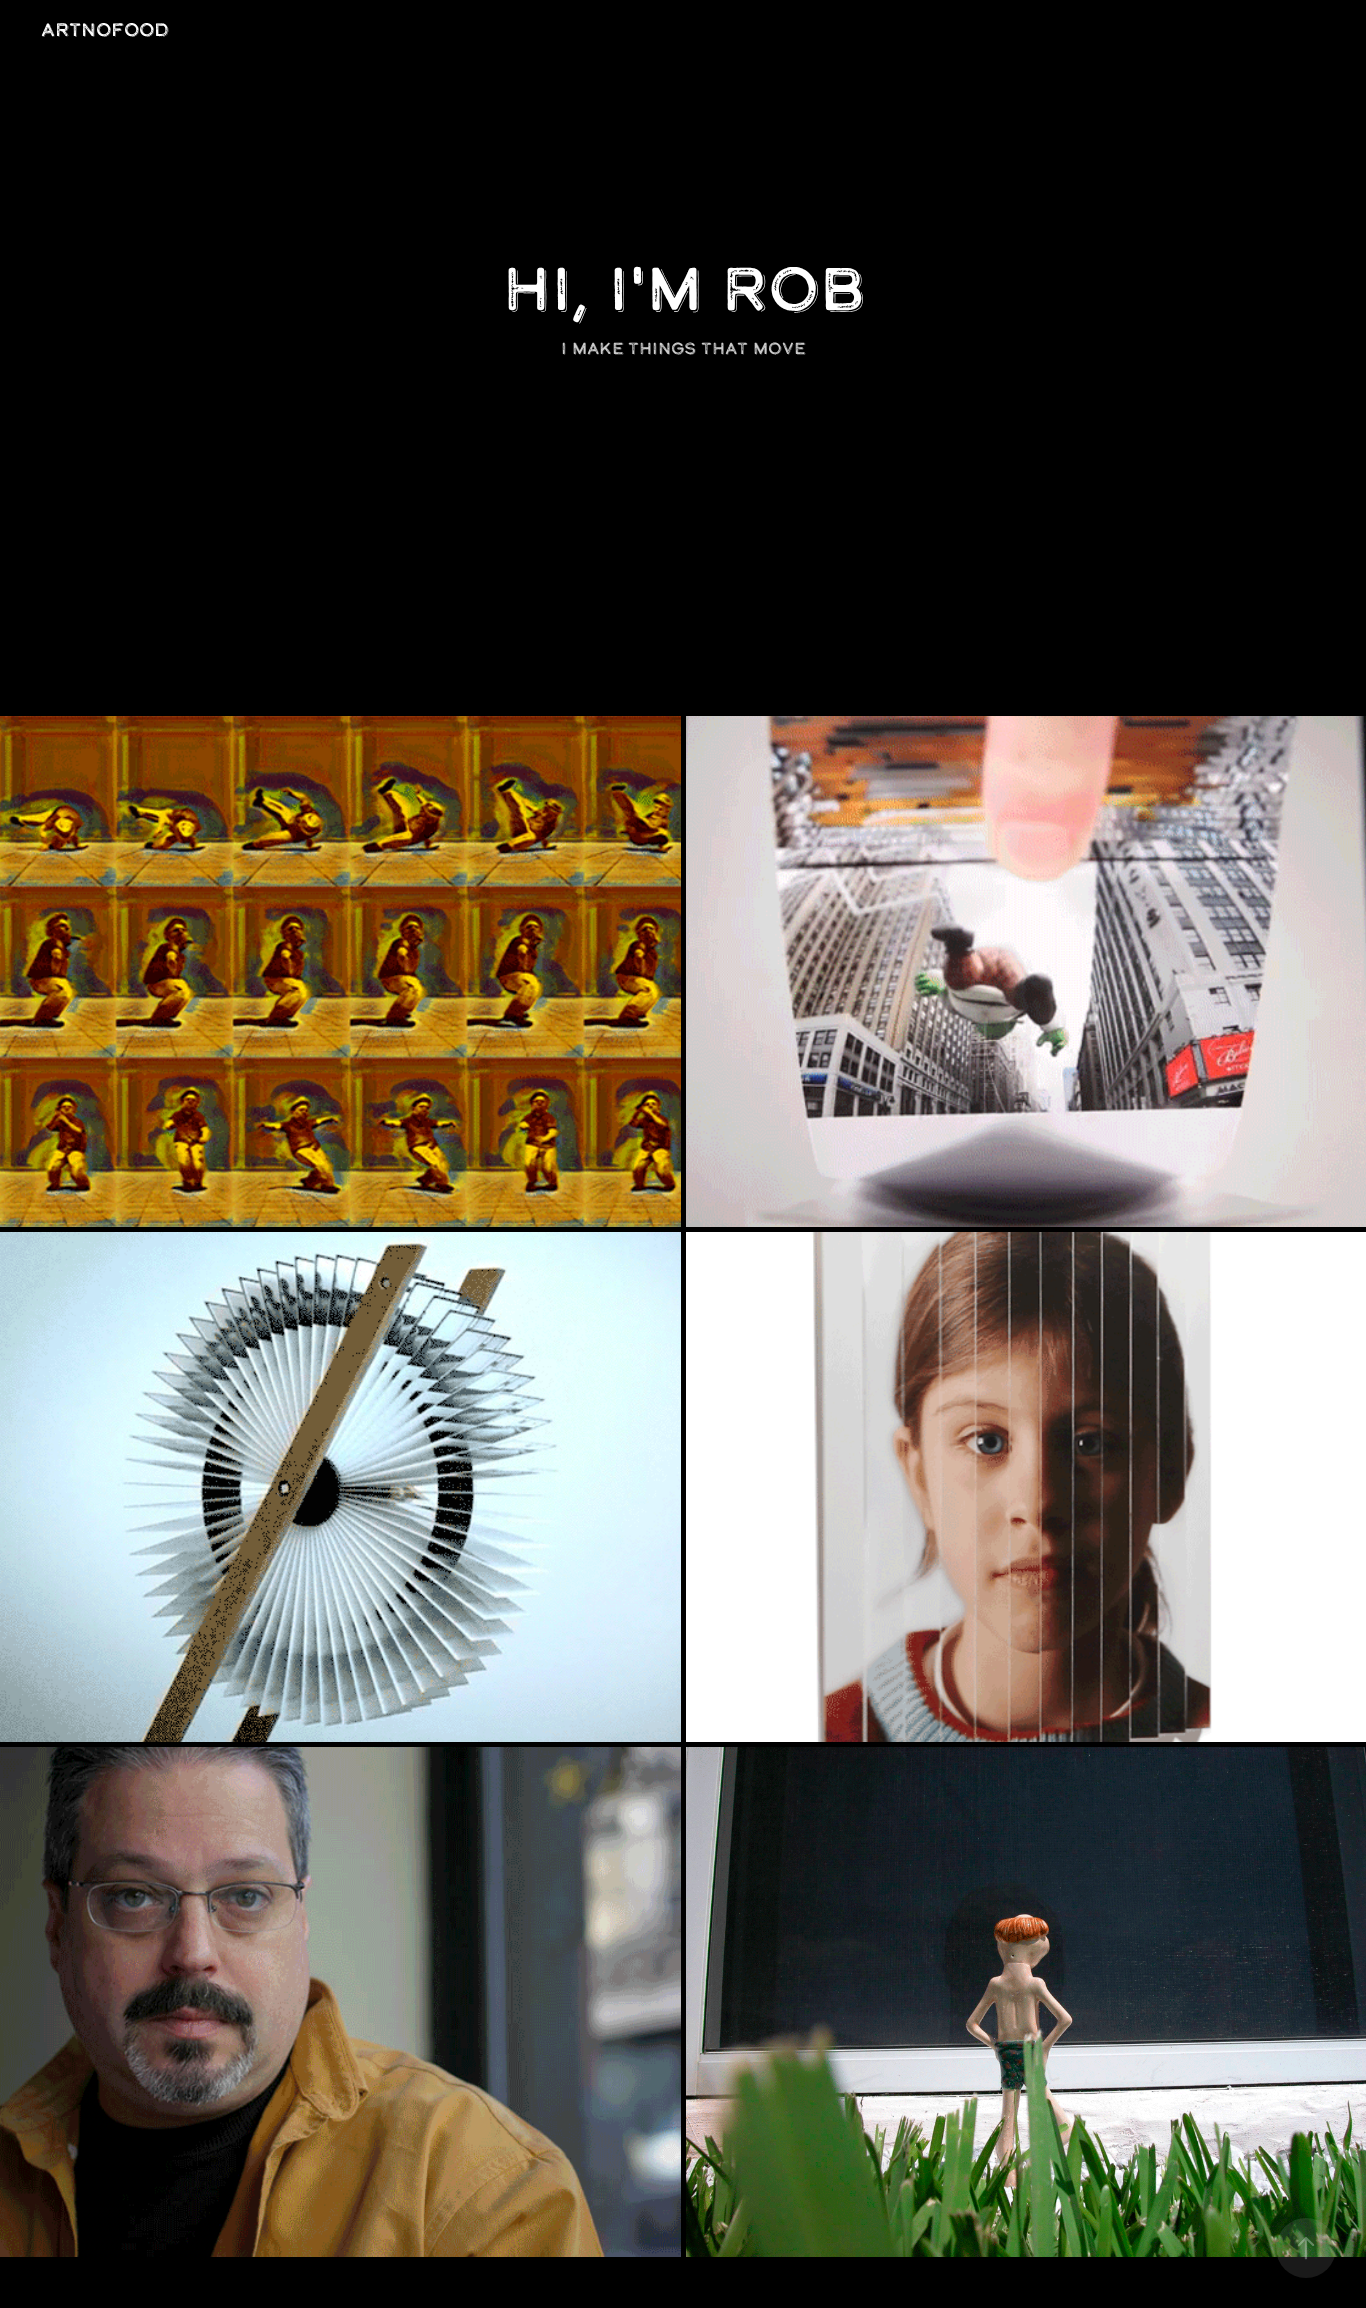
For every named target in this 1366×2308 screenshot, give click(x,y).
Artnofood (105, 29)
